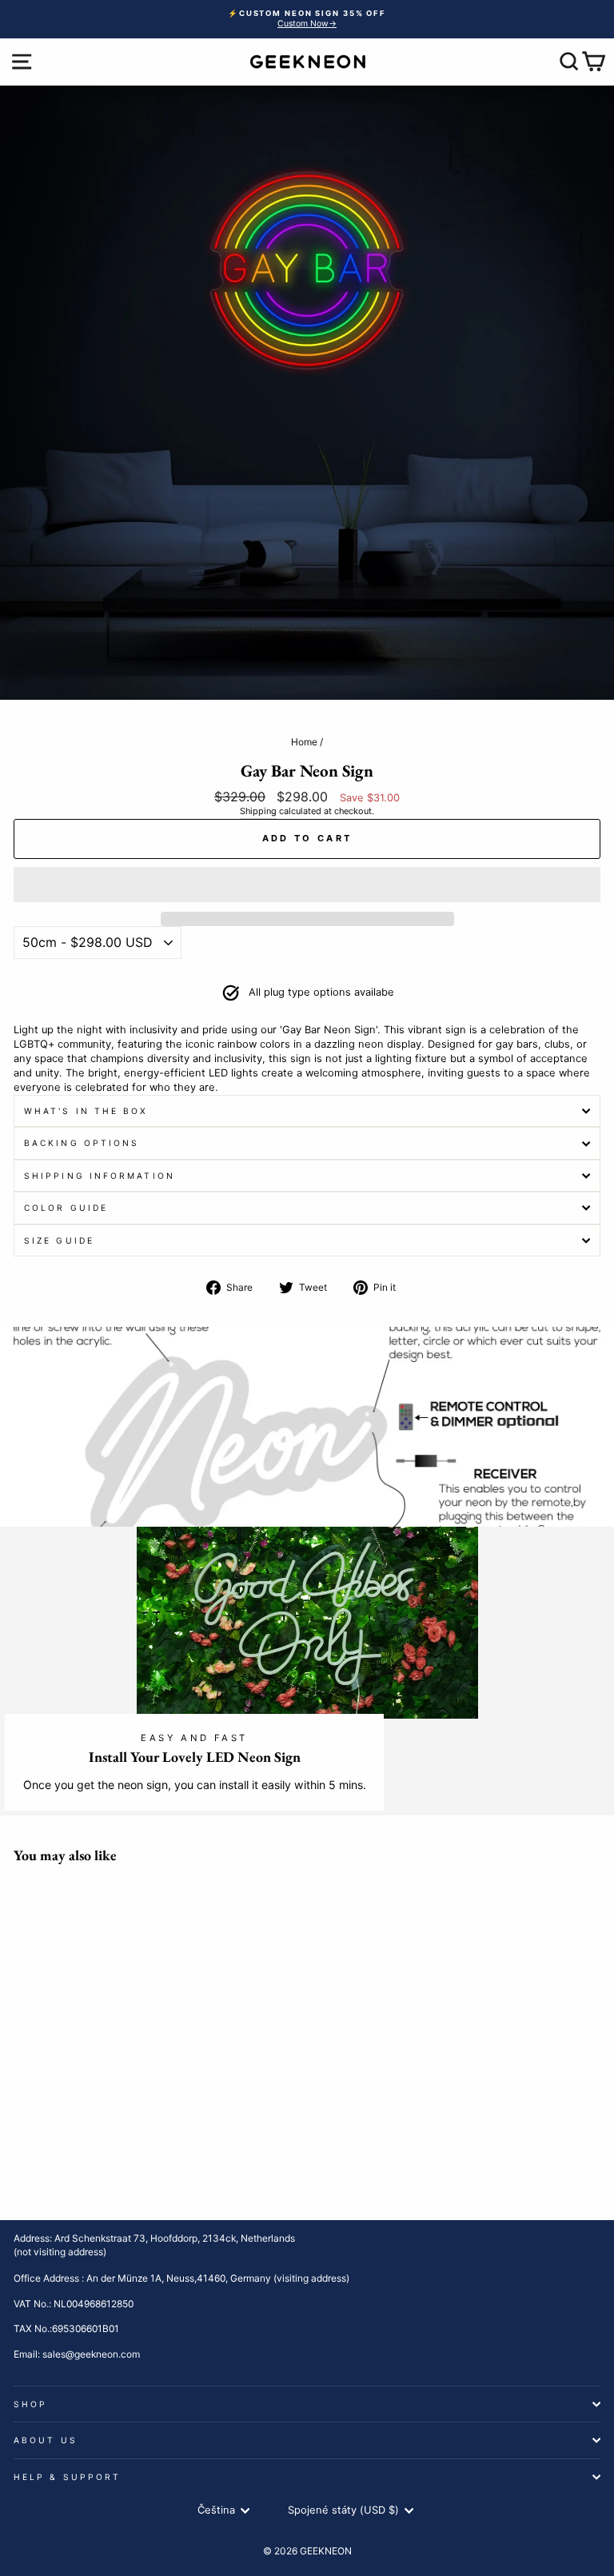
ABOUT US (46, 2440)
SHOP (30, 2404)
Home (304, 742)
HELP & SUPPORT (67, 2477)
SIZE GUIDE (59, 1240)
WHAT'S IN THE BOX (86, 1111)
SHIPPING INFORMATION (100, 1176)
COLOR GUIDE (66, 1208)
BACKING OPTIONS (82, 1143)
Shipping (258, 811)
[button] (307, 885)
